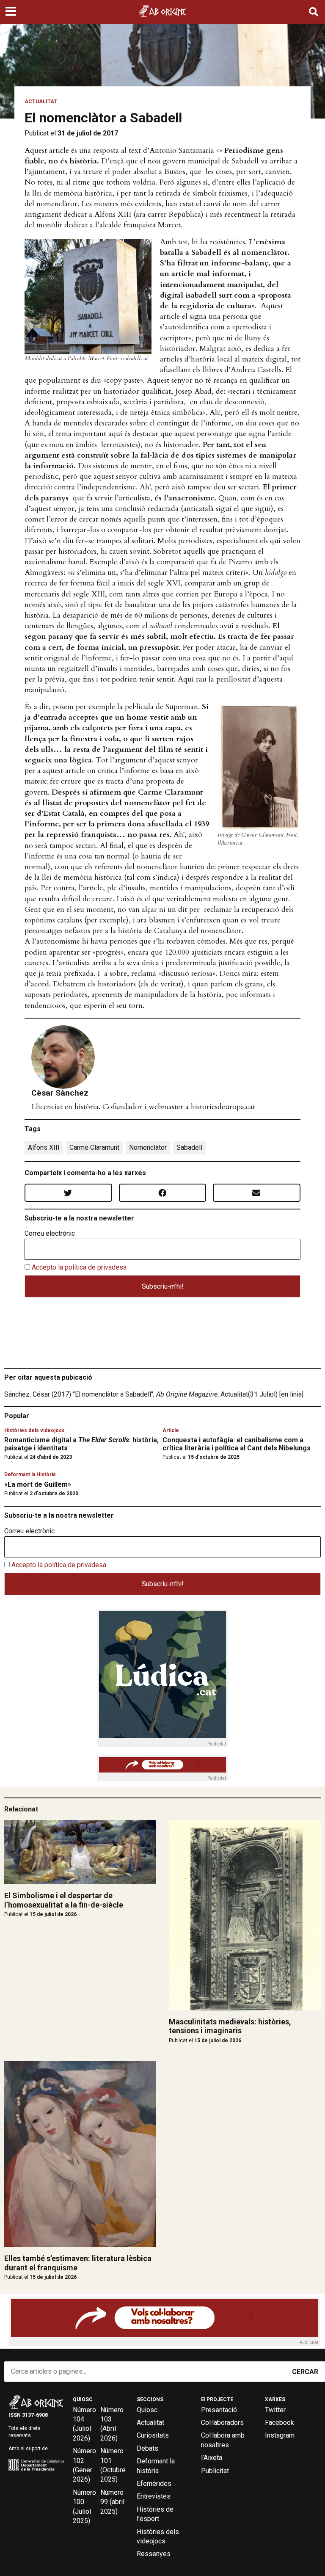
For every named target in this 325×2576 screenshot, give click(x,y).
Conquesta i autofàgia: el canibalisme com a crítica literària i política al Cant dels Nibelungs (237, 1444)
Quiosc (147, 2410)
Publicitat (215, 2471)
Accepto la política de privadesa (79, 1267)
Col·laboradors (222, 2423)
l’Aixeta (212, 2458)
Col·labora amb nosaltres (223, 2440)
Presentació (219, 2410)
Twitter (275, 2410)
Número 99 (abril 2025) (112, 2502)
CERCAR (305, 2372)
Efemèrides (154, 2484)
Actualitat (41, 102)
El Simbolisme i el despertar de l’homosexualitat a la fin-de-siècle (64, 1900)
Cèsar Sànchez (60, 1093)
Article (171, 1430)
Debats (147, 2448)
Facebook (280, 2423)
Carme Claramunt (94, 1147)
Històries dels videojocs (34, 1430)
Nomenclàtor (148, 1147)
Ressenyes (154, 2554)
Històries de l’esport (155, 2514)
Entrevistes (154, 2496)
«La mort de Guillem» (38, 1484)
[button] (12, 12)
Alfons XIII (44, 1147)
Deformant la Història (30, 1474)
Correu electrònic (50, 1234)
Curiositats (153, 2435)
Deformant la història (156, 2466)
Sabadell (189, 1147)
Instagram (280, 2435)
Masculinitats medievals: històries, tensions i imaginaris (230, 2026)
